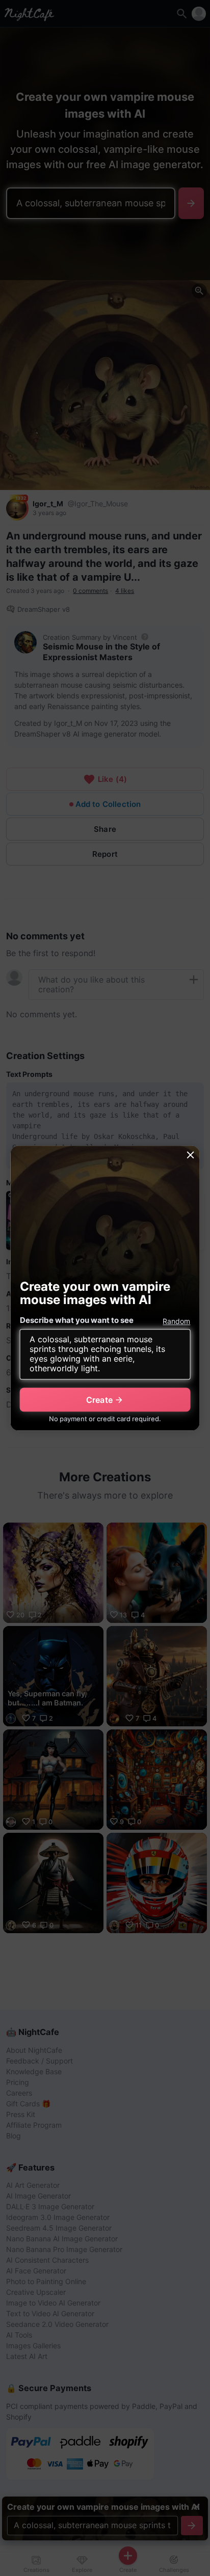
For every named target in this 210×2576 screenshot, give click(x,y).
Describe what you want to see (77, 1321)
